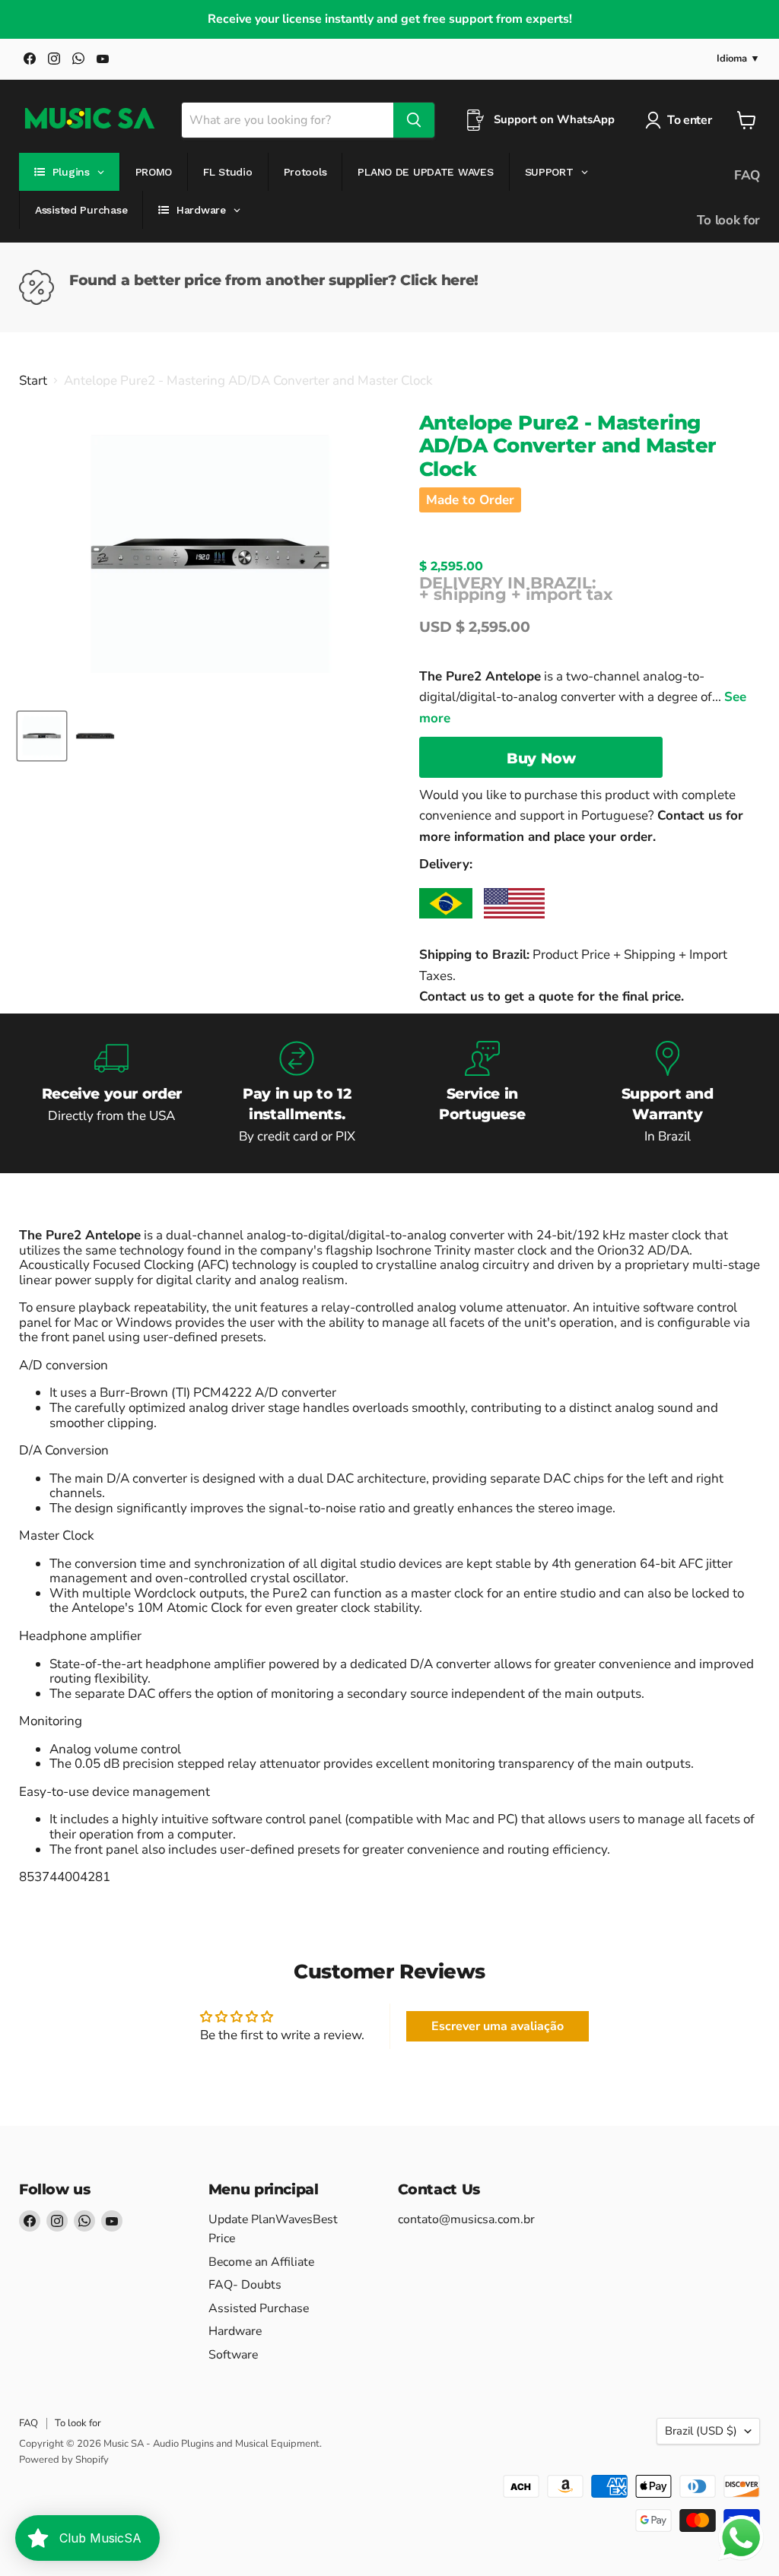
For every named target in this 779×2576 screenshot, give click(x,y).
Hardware (235, 2331)
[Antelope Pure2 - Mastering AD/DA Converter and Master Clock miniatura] (42, 736)
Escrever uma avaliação (498, 2026)
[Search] (414, 120)
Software (233, 2355)
